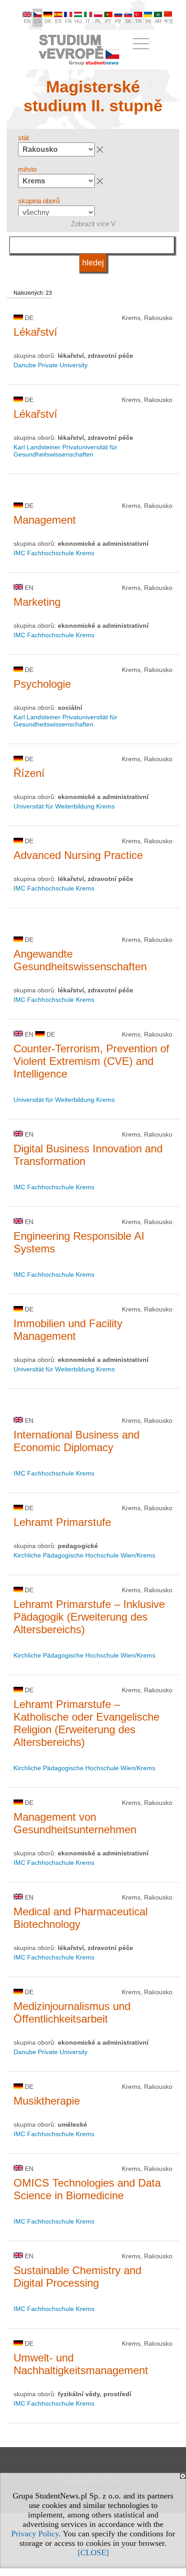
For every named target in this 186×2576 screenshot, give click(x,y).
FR (68, 21)
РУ (118, 21)
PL (98, 21)
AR (158, 21)
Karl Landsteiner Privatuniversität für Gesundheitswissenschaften (65, 451)
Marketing (37, 602)
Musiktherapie (47, 2101)
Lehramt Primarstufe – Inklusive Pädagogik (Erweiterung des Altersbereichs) (89, 1617)
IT (88, 21)
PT (108, 21)
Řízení (29, 773)
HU (78, 21)
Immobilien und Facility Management (68, 1330)
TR (138, 21)
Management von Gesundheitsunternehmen (75, 1823)
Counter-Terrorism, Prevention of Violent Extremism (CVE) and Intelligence (91, 1061)
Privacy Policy (35, 2534)
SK (128, 21)
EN (27, 21)
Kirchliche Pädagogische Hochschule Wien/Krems (84, 1555)
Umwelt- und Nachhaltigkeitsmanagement (81, 2364)
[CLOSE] (93, 2553)
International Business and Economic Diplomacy (77, 1441)
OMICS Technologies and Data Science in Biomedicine (87, 2189)
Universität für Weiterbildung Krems (64, 806)
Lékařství (35, 332)
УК (148, 21)
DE (48, 21)
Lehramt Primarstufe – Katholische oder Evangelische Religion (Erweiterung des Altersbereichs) (86, 1723)
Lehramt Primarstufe (62, 1522)
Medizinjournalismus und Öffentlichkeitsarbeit (72, 2012)
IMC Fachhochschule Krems (54, 553)
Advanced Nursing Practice (78, 855)
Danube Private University (51, 365)
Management (45, 520)
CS (38, 21)
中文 (169, 21)
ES (58, 21)
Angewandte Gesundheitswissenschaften (80, 960)
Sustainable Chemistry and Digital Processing (77, 2277)
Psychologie (42, 684)
